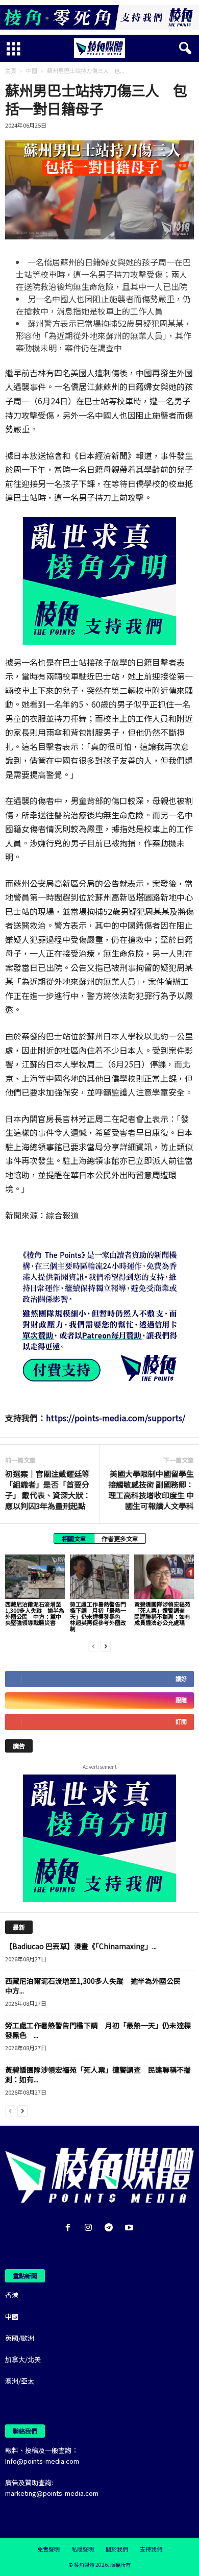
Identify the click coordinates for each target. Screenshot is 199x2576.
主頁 (11, 70)
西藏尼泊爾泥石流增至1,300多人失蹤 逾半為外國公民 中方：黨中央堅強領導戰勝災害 (35, 1613)
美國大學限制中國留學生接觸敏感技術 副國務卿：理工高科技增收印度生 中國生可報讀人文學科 (151, 1490)
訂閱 (181, 1722)
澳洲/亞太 (20, 2381)
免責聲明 (48, 2549)
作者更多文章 (120, 1538)
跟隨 (181, 1700)
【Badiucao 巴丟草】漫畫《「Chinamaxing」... (81, 1946)
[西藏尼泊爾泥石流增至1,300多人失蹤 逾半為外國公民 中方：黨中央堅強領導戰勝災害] (35, 1577)
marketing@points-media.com (52, 2493)
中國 (32, 70)
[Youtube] (130, 2228)
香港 (12, 2295)
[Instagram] (90, 2228)
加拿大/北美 (23, 2359)
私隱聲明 (83, 2549)
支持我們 (151, 2549)
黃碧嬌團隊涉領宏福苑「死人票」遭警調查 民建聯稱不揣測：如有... (98, 2074)
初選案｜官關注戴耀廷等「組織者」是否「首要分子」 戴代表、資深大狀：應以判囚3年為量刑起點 (48, 1490)
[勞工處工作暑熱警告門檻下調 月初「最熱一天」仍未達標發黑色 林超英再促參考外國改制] (100, 1577)
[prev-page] (93, 1646)
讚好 (181, 1679)
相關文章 (74, 1538)
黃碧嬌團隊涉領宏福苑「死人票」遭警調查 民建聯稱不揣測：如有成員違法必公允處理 (162, 1613)
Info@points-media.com (42, 2461)
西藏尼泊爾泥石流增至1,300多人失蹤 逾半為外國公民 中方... (96, 1986)
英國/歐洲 (20, 2338)
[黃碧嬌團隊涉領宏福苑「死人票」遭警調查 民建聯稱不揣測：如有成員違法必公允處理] (164, 1577)
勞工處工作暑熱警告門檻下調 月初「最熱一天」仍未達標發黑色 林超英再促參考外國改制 (98, 1616)
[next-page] (106, 1646)
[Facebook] (70, 2228)
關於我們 (117, 2549)
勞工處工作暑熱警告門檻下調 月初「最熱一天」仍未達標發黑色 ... (98, 2030)
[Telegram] (111, 2228)
